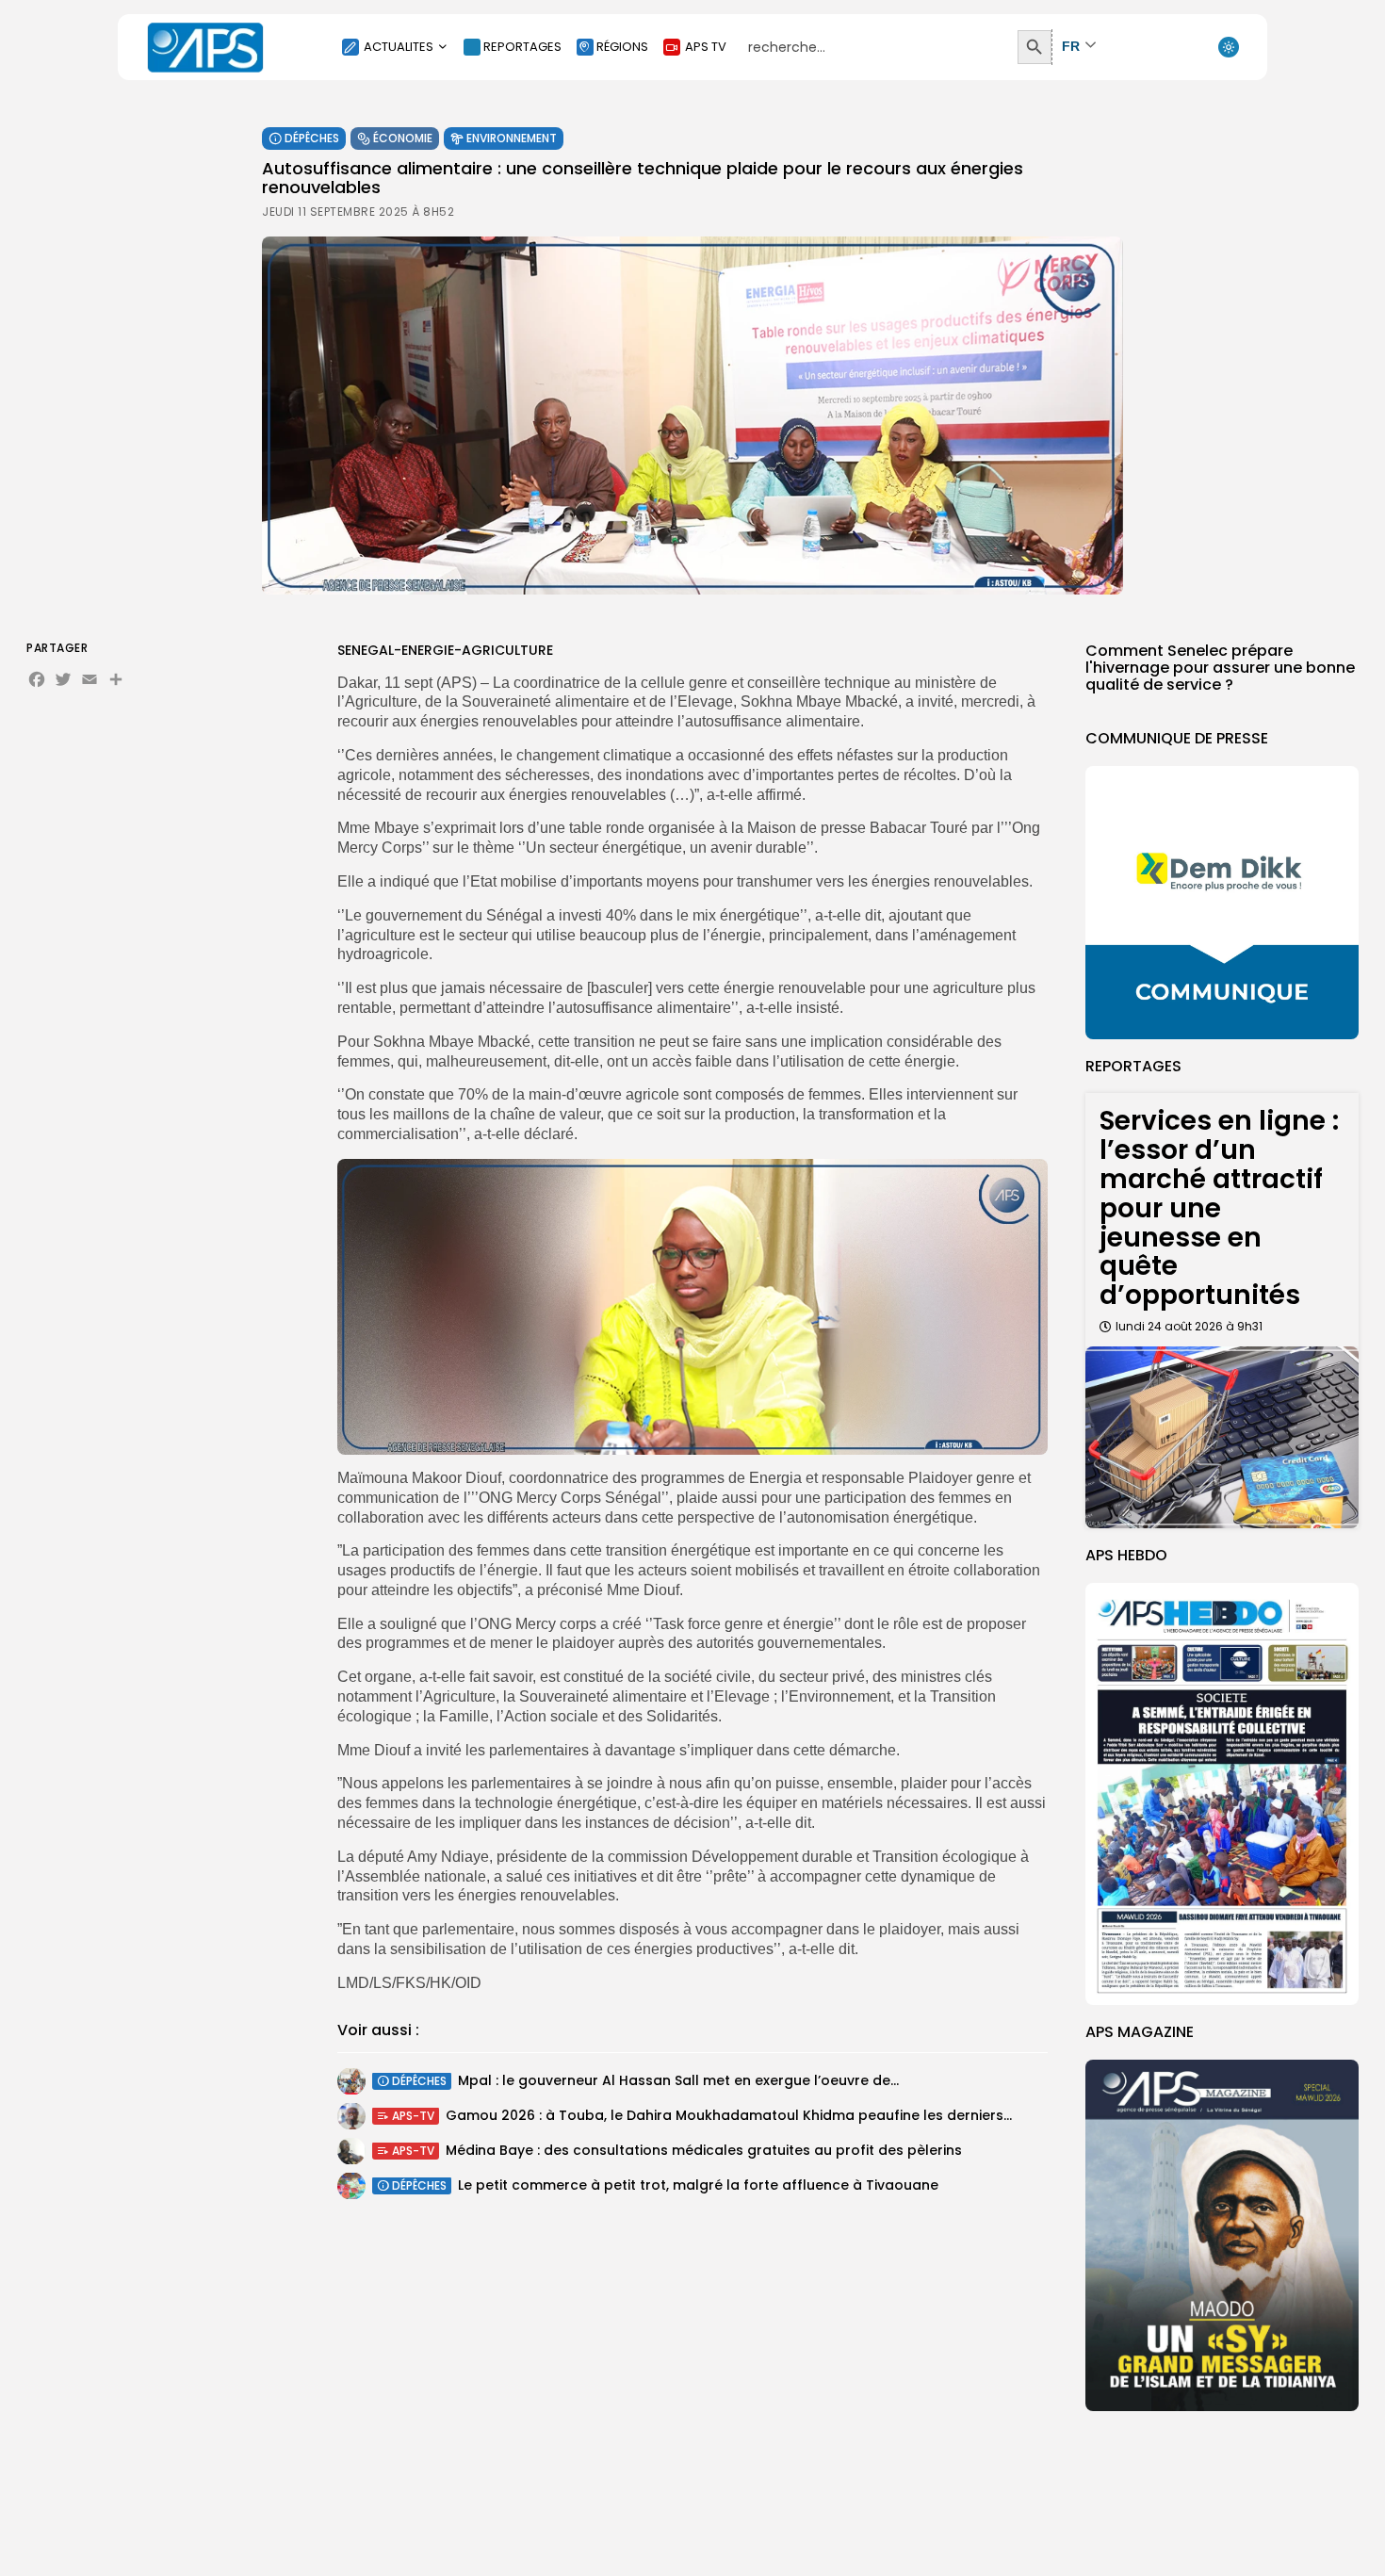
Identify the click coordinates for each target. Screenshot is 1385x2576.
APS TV (706, 47)
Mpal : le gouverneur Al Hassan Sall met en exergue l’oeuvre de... (678, 2081)
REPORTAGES (522, 47)
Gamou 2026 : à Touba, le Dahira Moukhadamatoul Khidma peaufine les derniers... (729, 2116)
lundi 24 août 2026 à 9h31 (1189, 1326)
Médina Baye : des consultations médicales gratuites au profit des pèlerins (704, 2151)
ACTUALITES (399, 47)
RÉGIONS (622, 47)
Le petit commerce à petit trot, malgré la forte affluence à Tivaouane (698, 2186)
